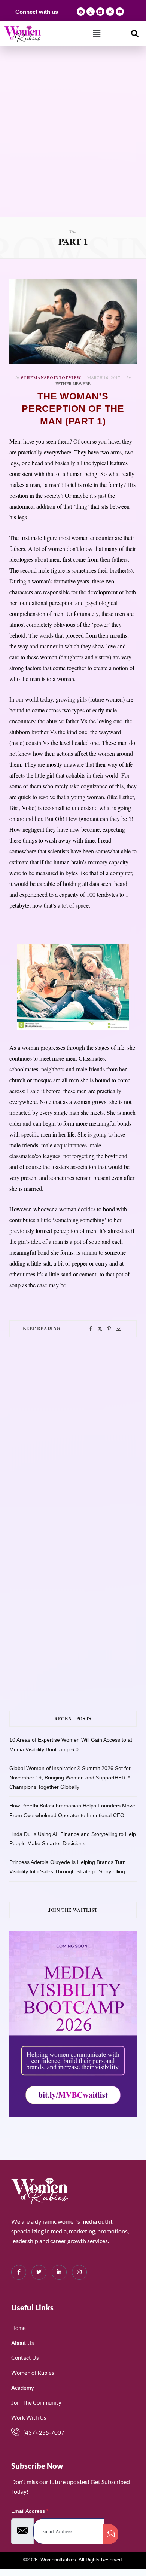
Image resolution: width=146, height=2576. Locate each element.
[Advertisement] (73, 140)
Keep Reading (42, 1328)
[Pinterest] (109, 1329)
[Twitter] (100, 1329)
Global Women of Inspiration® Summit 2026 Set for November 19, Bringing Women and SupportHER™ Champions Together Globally (70, 1778)
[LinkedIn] (59, 2272)
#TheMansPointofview (51, 378)
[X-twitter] (110, 12)
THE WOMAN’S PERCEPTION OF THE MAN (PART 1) (73, 409)
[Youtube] (120, 12)
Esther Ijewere (73, 384)
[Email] (118, 1329)
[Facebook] (81, 12)
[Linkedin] (100, 12)
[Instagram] (91, 12)
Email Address (30, 2511)
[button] (97, 34)
